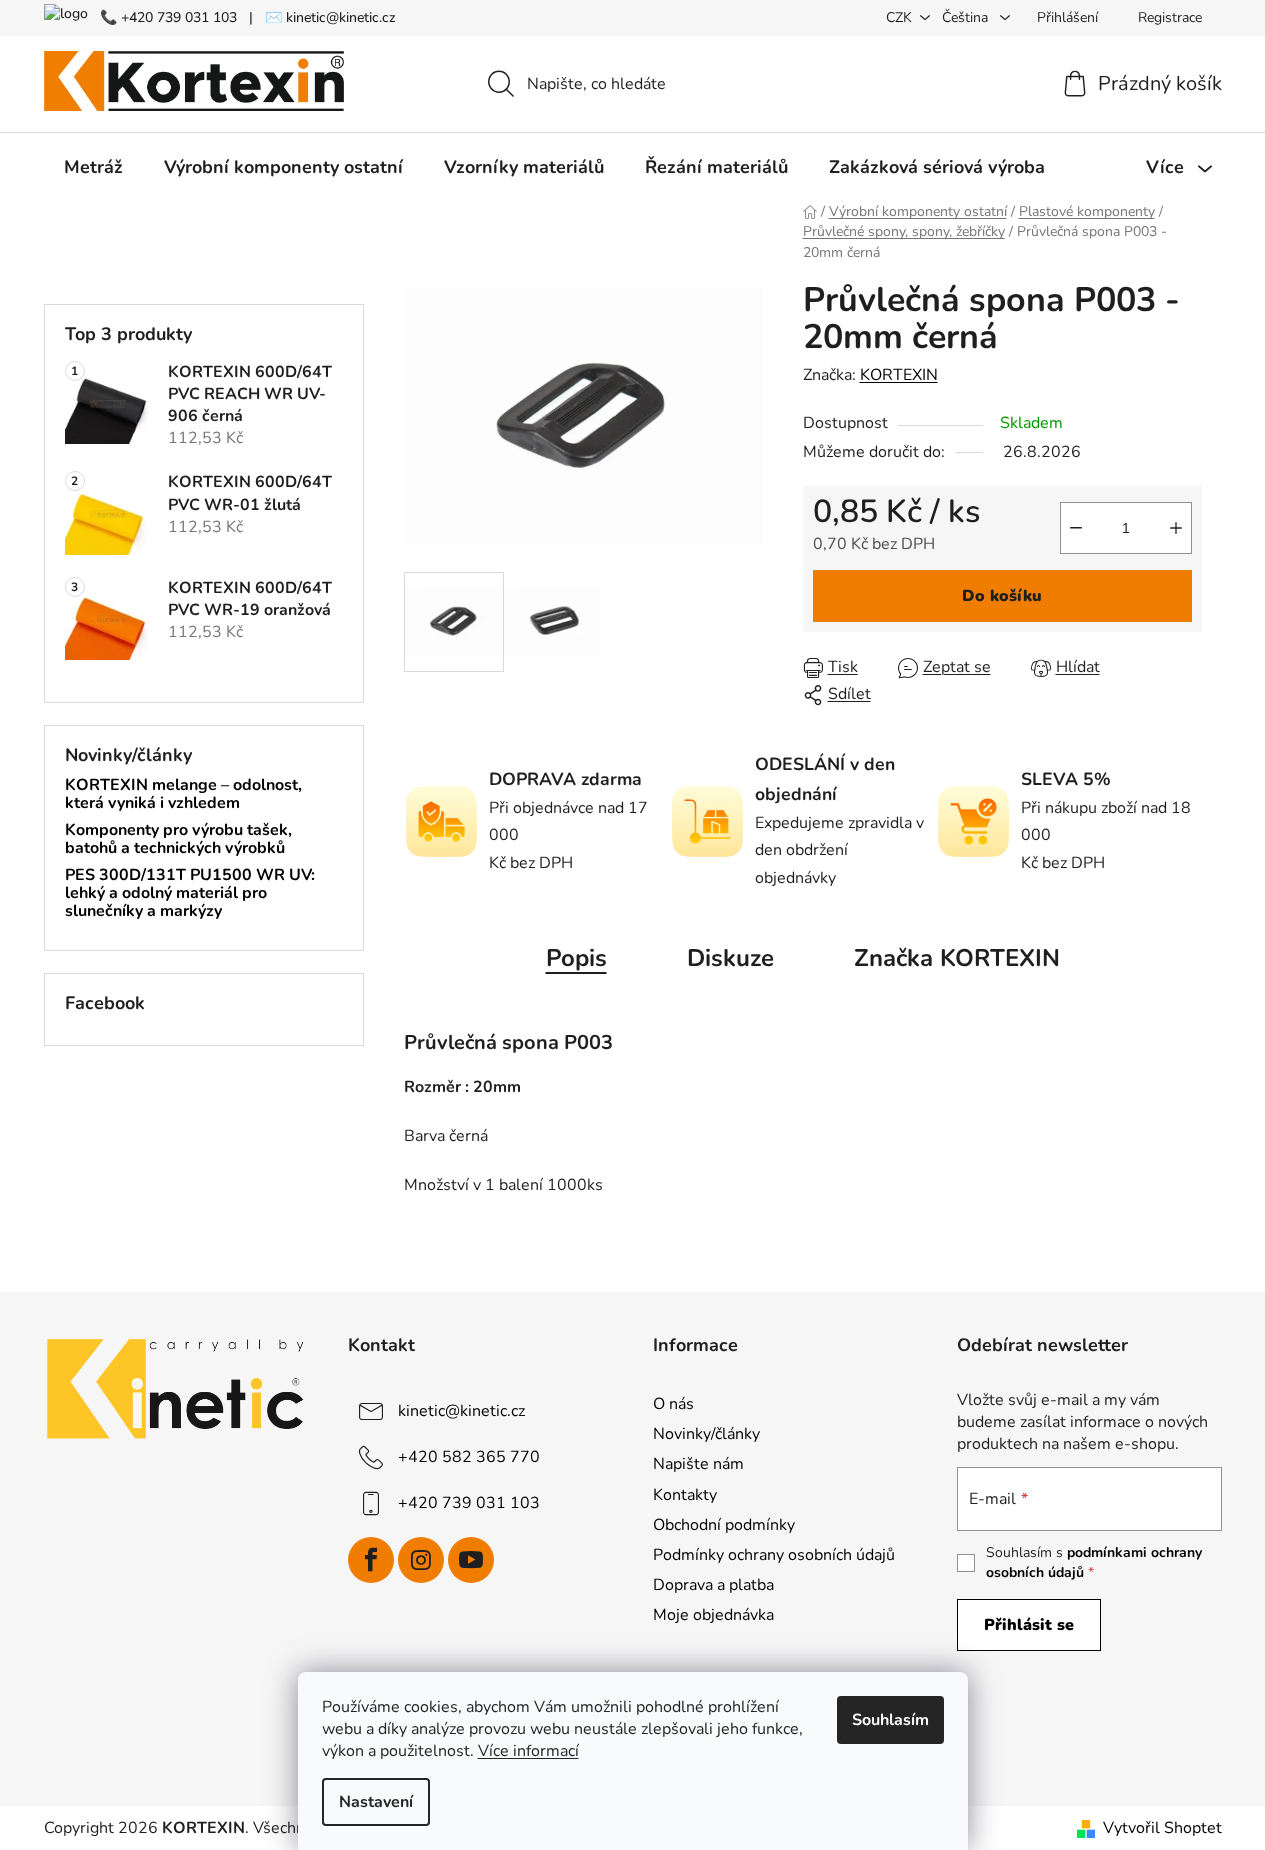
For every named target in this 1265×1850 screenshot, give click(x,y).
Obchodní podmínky (724, 1525)
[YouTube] (471, 1560)
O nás (673, 1404)
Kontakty (685, 1495)
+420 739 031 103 (469, 1503)
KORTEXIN (899, 375)
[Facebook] (371, 1560)
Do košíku (1002, 596)
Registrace (1170, 17)
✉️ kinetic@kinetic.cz (330, 17)
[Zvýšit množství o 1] (1176, 528)
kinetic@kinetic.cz (461, 1411)
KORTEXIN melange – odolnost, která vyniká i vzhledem (183, 794)
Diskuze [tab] (730, 958)
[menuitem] (93, 167)
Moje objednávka (713, 1615)
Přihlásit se (1029, 1625)
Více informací (528, 1751)
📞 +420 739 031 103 (168, 17)
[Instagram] (421, 1560)
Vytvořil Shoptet (1162, 1828)
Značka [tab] (957, 958)
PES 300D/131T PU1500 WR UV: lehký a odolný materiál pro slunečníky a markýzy (190, 893)
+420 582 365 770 (469, 1457)
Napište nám (698, 1464)
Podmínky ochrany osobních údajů (774, 1555)
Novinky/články (706, 1434)
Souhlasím (890, 1720)
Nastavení (376, 1802)
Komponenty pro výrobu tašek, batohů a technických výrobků (178, 839)
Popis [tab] (576, 958)
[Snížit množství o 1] (1076, 528)
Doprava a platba (713, 1585)
